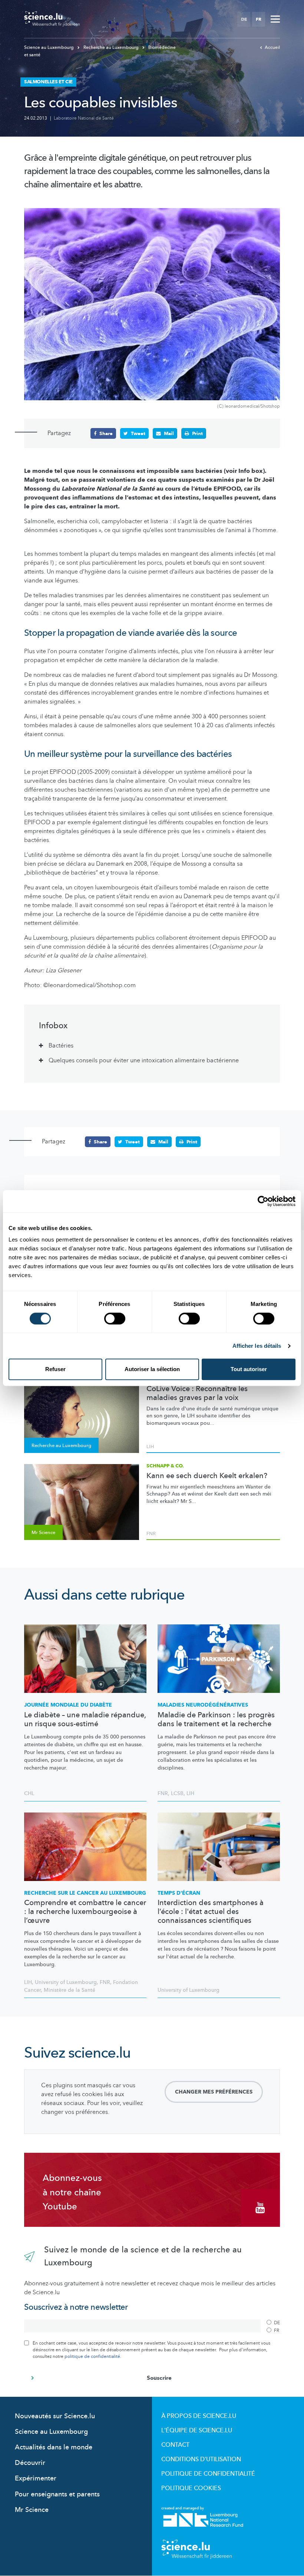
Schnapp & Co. (165, 1466)
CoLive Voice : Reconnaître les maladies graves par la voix (197, 1393)
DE (244, 19)
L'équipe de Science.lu (197, 2430)
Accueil (272, 47)
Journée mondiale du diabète (68, 1705)
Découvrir (30, 2463)
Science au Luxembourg (49, 47)
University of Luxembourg (66, 1982)
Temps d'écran (179, 1893)
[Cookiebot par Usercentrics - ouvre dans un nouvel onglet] (263, 1201)
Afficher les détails (257, 1346)
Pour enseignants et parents (57, 2494)
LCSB (177, 1793)
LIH (150, 1447)
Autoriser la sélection (152, 1369)
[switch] (115, 1319)
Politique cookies (191, 2488)
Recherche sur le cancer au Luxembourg (85, 1893)
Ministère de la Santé (70, 1990)
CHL (29, 1793)
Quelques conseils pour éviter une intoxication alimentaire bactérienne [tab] (144, 1060)
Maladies (203, 1705)
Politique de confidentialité (208, 2474)
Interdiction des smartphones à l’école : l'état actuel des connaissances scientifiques (211, 1912)
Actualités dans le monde (54, 2447)
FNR (151, 1534)
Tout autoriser (249, 1369)
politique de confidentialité (92, 2356)
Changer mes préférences (214, 2092)
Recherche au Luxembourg (111, 47)
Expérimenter (36, 2478)
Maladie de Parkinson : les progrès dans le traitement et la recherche (216, 1720)
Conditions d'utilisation (201, 2459)
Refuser (55, 1369)
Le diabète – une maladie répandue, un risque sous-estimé (85, 1720)
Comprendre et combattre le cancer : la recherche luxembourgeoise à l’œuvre (85, 1912)
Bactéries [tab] (61, 1046)
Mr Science (32, 2510)
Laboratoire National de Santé (84, 118)
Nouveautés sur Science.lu (55, 2416)
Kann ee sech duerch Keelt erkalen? (207, 1476)
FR (259, 19)
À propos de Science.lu (199, 2416)
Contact (175, 2445)
